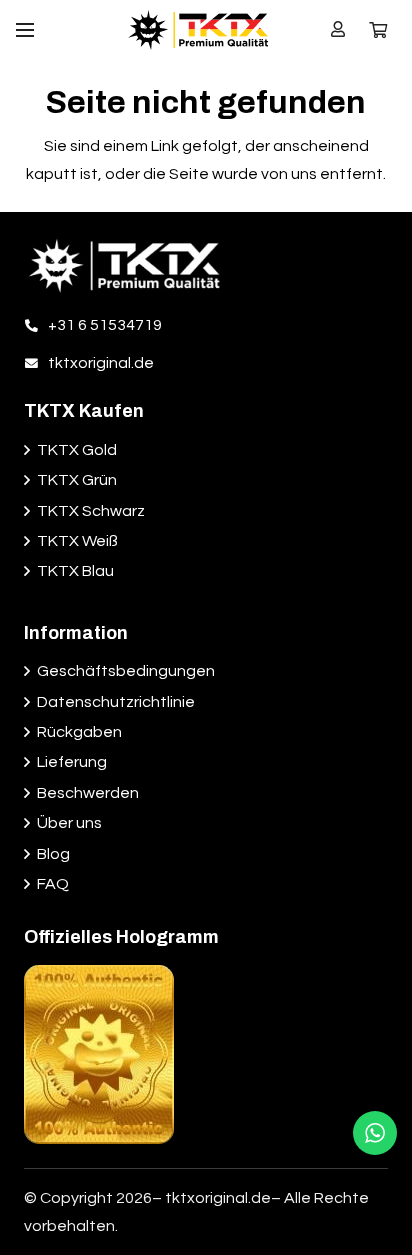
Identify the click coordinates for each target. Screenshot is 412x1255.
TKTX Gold (77, 450)
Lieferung (72, 762)
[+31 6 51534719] (36, 325)
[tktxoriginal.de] (36, 363)
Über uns (69, 823)
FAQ (53, 884)
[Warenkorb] (378, 30)
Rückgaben (79, 732)
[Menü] (25, 30)
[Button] (338, 29)
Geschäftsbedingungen (126, 671)
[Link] (198, 30)
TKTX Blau (75, 571)
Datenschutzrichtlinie (116, 702)
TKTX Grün (77, 480)
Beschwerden (88, 793)
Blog (53, 854)
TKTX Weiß (77, 541)
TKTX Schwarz (91, 511)
